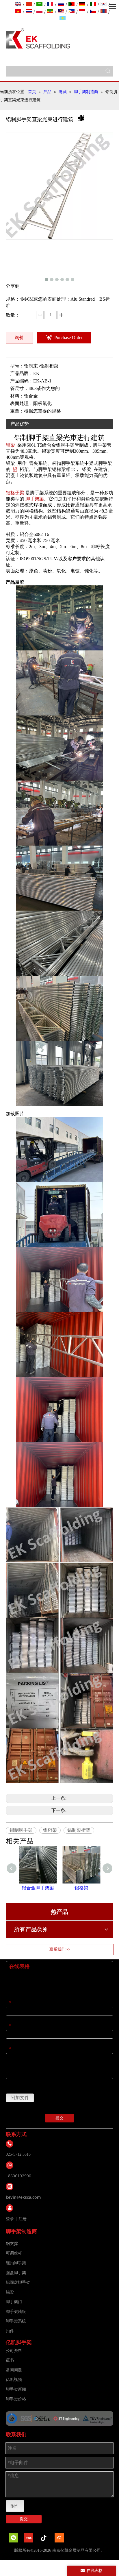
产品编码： (22, 381)
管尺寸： (19, 388)
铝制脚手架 (21, 1830)
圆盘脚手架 (16, 2273)
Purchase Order (68, 338)
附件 (15, 2506)
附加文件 (20, 2098)
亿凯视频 (14, 2380)
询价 (19, 338)
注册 (23, 2219)
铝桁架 (50, 1830)
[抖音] (44, 2538)
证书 (10, 2360)
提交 (59, 2118)
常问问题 (14, 2370)
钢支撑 (12, 2244)
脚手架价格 (16, 2399)
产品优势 (20, 424)
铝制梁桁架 (79, 1830)
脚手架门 (14, 2302)
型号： (17, 366)
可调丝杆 (14, 2253)
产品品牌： (22, 373)
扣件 (10, 2331)
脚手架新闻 (16, 2389)
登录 (10, 2219)
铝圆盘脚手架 (18, 2282)
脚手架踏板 (16, 2312)
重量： (17, 411)
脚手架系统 (16, 2321)
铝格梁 (81, 1888)
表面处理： (22, 403)
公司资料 (14, 2351)
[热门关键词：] (108, 71)
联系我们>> (60, 1949)
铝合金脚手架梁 (38, 1888)
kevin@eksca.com (23, 2197)
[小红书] (29, 2538)
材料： (17, 396)
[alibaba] (59, 2538)
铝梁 (10, 2292)
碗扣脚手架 (16, 2263)
